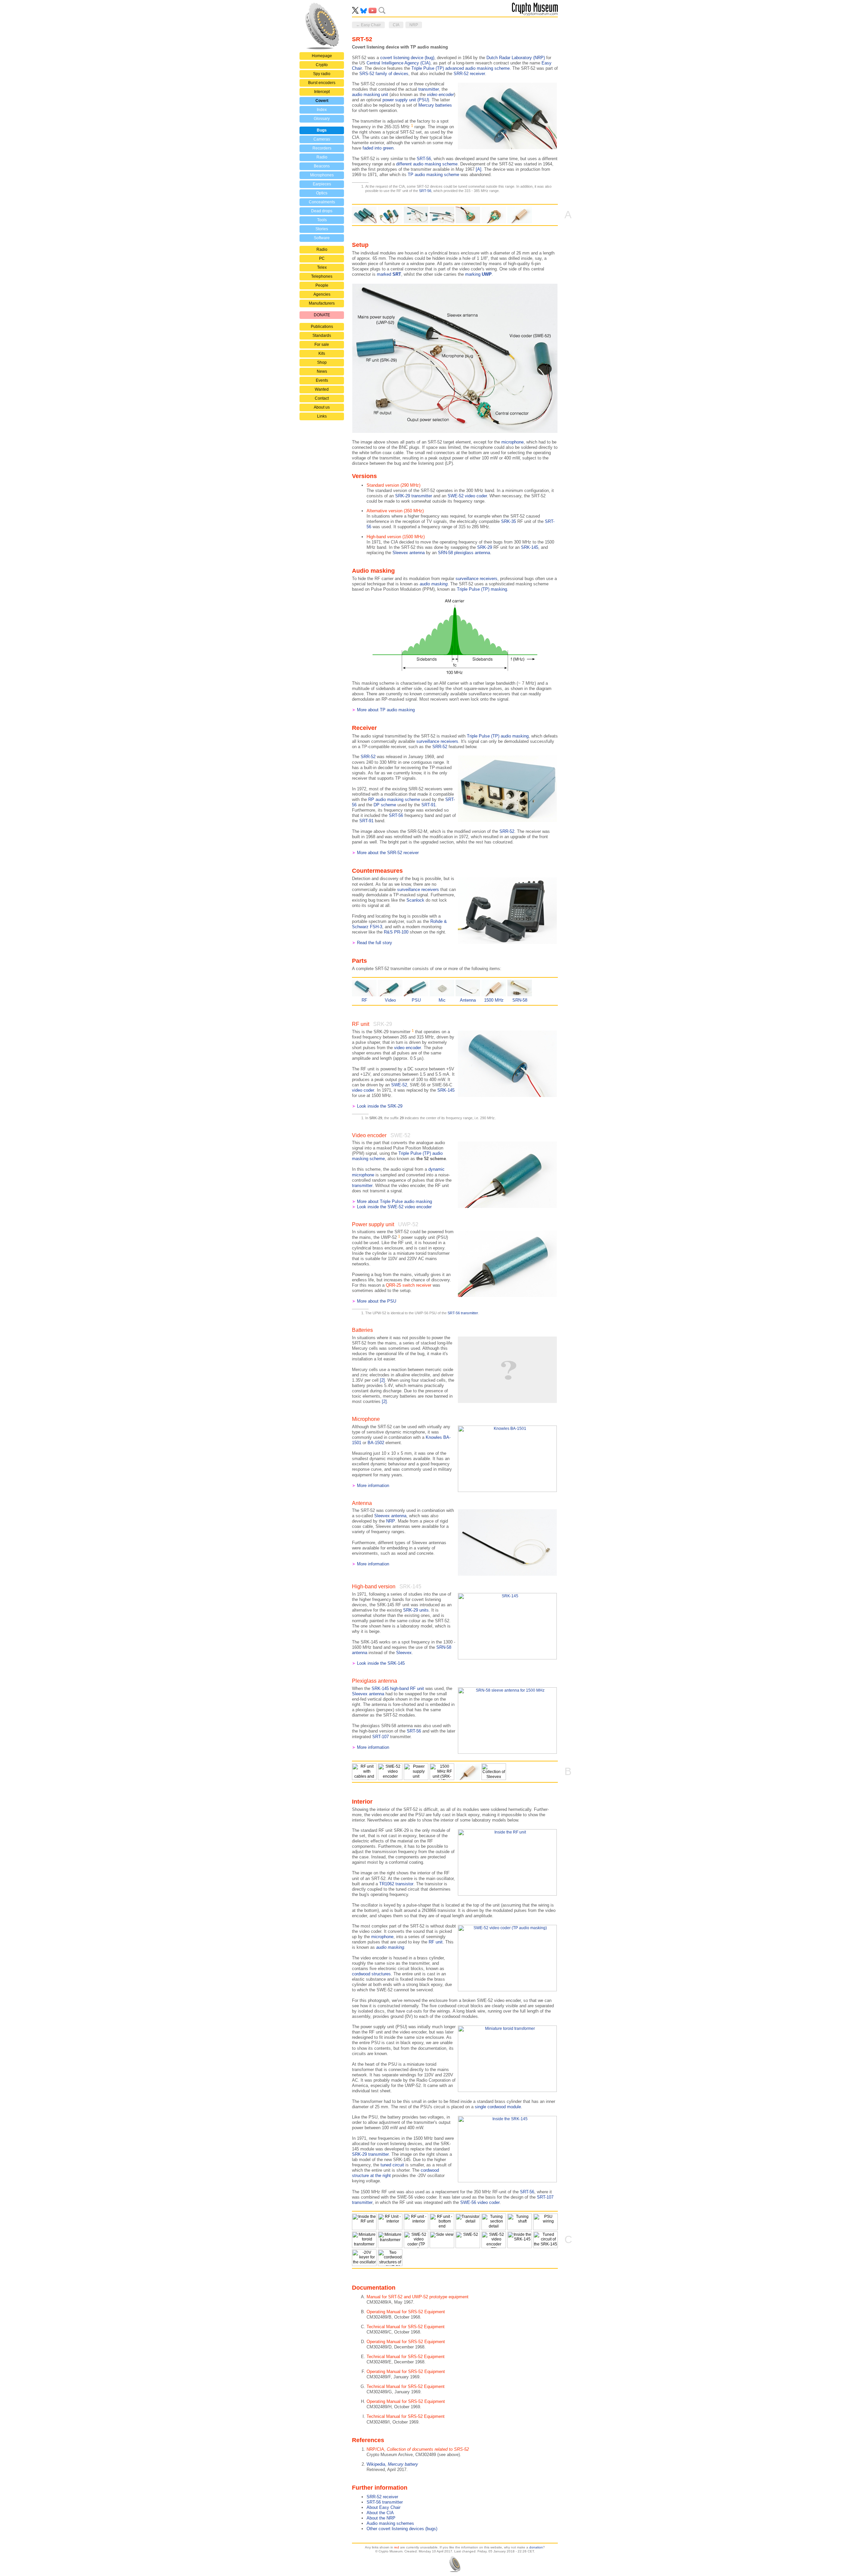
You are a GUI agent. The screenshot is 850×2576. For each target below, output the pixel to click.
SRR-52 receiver (382, 2497)
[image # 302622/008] (494, 2240)
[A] (479, 169)
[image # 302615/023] (416, 215)
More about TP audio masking (386, 710)
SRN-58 (520, 1000)
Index (322, 110)
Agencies (322, 294)
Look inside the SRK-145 (381, 1663)
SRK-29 (485, 547)
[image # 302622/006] (468, 2240)
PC (322, 258)
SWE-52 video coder (467, 496)
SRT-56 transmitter (385, 2502)
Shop (322, 362)
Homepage (322, 56)
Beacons (322, 166)
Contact (322, 398)
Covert (322, 101)
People (322, 285)
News (322, 371)
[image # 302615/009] (442, 2222)
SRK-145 (530, 547)
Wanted (322, 389)
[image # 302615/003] (364, 1772)
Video (390, 1000)
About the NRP (381, 2518)
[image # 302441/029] (494, 1772)
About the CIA (380, 2513)
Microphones (322, 175)
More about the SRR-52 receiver (388, 853)
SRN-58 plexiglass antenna (464, 553)
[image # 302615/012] (390, 1772)
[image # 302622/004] (416, 2240)
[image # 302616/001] (390, 215)
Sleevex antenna (409, 553)
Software (322, 238)
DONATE (322, 315)
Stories (322, 229)
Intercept (322, 92)
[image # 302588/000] (442, 1772)
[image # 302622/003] (442, 2240)
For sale (322, 345)
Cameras (322, 139)
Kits (322, 353)
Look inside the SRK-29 (380, 1106)
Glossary (322, 119)
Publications (322, 327)
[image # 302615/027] (364, 2240)
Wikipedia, (392, 2464)
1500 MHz (494, 1000)
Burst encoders (322, 83)
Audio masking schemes (390, 2523)
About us (322, 407)
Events (322, 380)
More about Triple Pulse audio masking (394, 1201)
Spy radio (322, 74)
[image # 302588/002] (520, 215)
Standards (322, 336)
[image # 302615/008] (468, 2222)
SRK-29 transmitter (414, 496)
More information (373, 1486)
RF (364, 1000)
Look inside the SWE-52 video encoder (394, 1207)
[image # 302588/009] (364, 2258)
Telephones (322, 276)
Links (322, 416)
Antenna (468, 1000)
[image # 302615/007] (416, 2222)
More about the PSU (377, 1301)
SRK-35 (509, 521)
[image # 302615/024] (442, 215)
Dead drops (322, 211)
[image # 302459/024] (390, 2258)
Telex (322, 267)
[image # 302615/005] (390, 2222)
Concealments (322, 202)
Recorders (322, 148)
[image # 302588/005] (520, 2240)
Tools (322, 220)
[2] (382, 1380)
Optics (322, 193)
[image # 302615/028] (390, 2240)
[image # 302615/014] (494, 215)
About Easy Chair (383, 2507)
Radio (322, 157)
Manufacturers (322, 303)
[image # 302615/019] (546, 2222)
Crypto (322, 65)
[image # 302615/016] (416, 1772)
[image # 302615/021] (364, 215)
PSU (416, 1000)
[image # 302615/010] (494, 2222)
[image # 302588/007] (546, 2240)
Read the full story (375, 943)
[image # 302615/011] (520, 2222)
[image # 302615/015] (468, 215)
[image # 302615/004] (364, 2222)
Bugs (322, 130)
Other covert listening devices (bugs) (402, 2529)
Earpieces (322, 184)
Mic (442, 1000)
